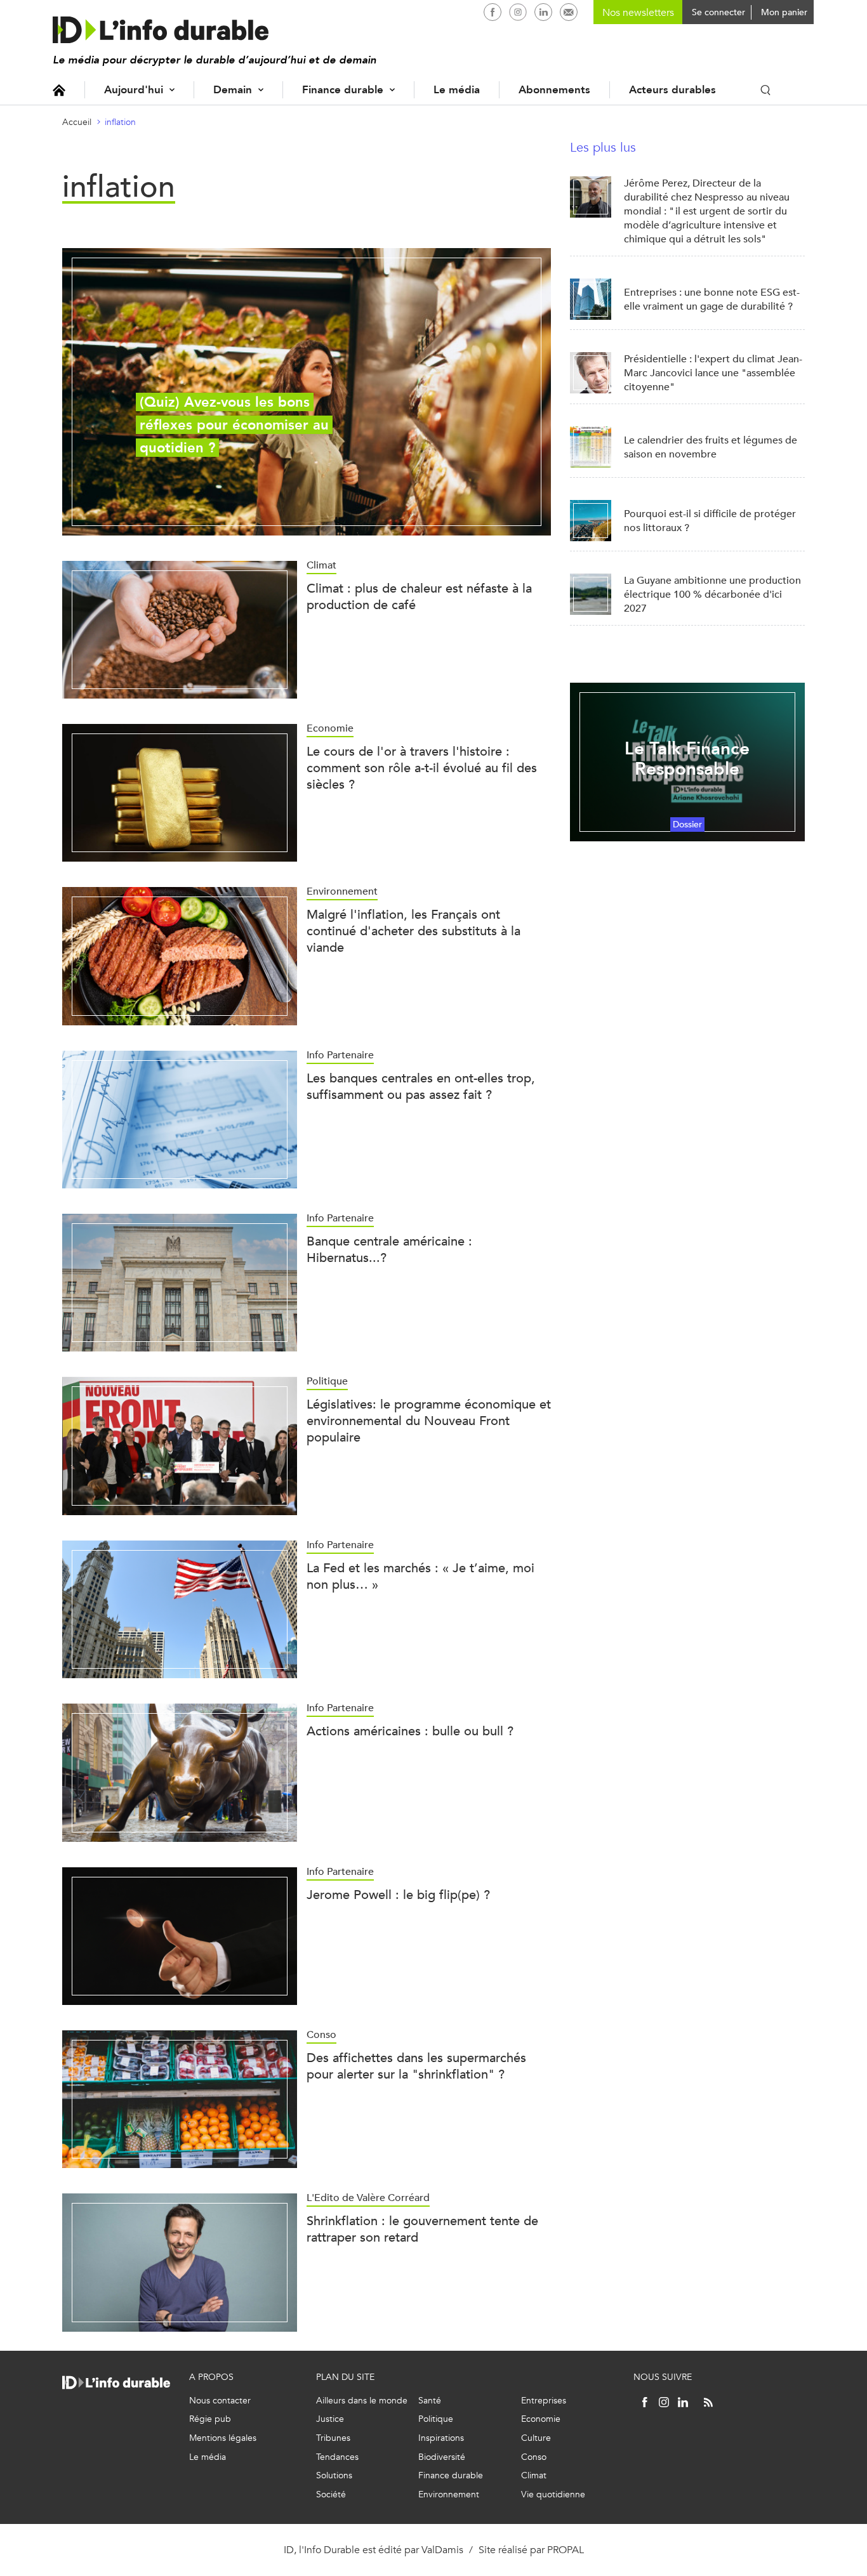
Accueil (59, 90)
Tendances (337, 2457)
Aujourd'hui (134, 90)
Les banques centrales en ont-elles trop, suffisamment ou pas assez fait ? (421, 1087)
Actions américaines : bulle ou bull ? (410, 1731)
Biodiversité (442, 2457)
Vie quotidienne (553, 2494)
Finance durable (343, 90)
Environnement (449, 2494)
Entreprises (544, 2401)
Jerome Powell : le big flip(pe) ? (398, 1895)
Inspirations (441, 2438)
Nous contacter (220, 2401)
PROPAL (566, 2550)
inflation (120, 122)
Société (331, 2494)
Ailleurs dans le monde (362, 2401)
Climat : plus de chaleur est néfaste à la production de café (419, 597)
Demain (233, 90)
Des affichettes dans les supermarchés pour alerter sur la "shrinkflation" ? (416, 2066)
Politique (436, 2419)
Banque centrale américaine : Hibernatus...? (389, 1250)
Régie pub (210, 2419)
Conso (534, 2457)
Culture (536, 2438)
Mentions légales (223, 2438)
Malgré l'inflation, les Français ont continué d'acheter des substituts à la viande (414, 931)
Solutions (334, 2475)
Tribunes (333, 2438)
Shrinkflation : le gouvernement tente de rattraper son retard (422, 2229)
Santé (430, 2401)
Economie (541, 2419)
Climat (534, 2475)
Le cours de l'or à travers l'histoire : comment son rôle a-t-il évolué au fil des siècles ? (422, 768)
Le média (457, 90)
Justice (330, 2419)
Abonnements (554, 90)
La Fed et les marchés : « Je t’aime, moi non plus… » (420, 1576)
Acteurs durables (672, 90)
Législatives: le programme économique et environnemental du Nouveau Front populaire (429, 1421)
